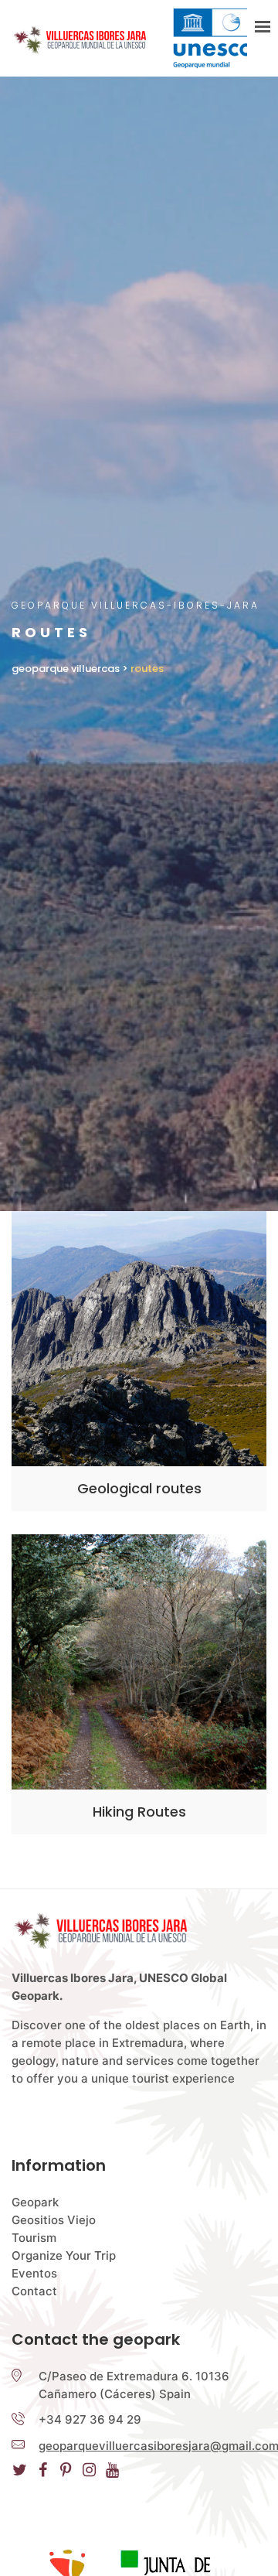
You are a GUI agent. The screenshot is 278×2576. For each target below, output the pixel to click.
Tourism (34, 2238)
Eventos (34, 2273)
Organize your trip (64, 2255)
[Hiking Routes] (139, 1662)
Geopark (35, 2202)
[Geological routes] (139, 1339)
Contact (34, 2291)
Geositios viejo (54, 2220)
